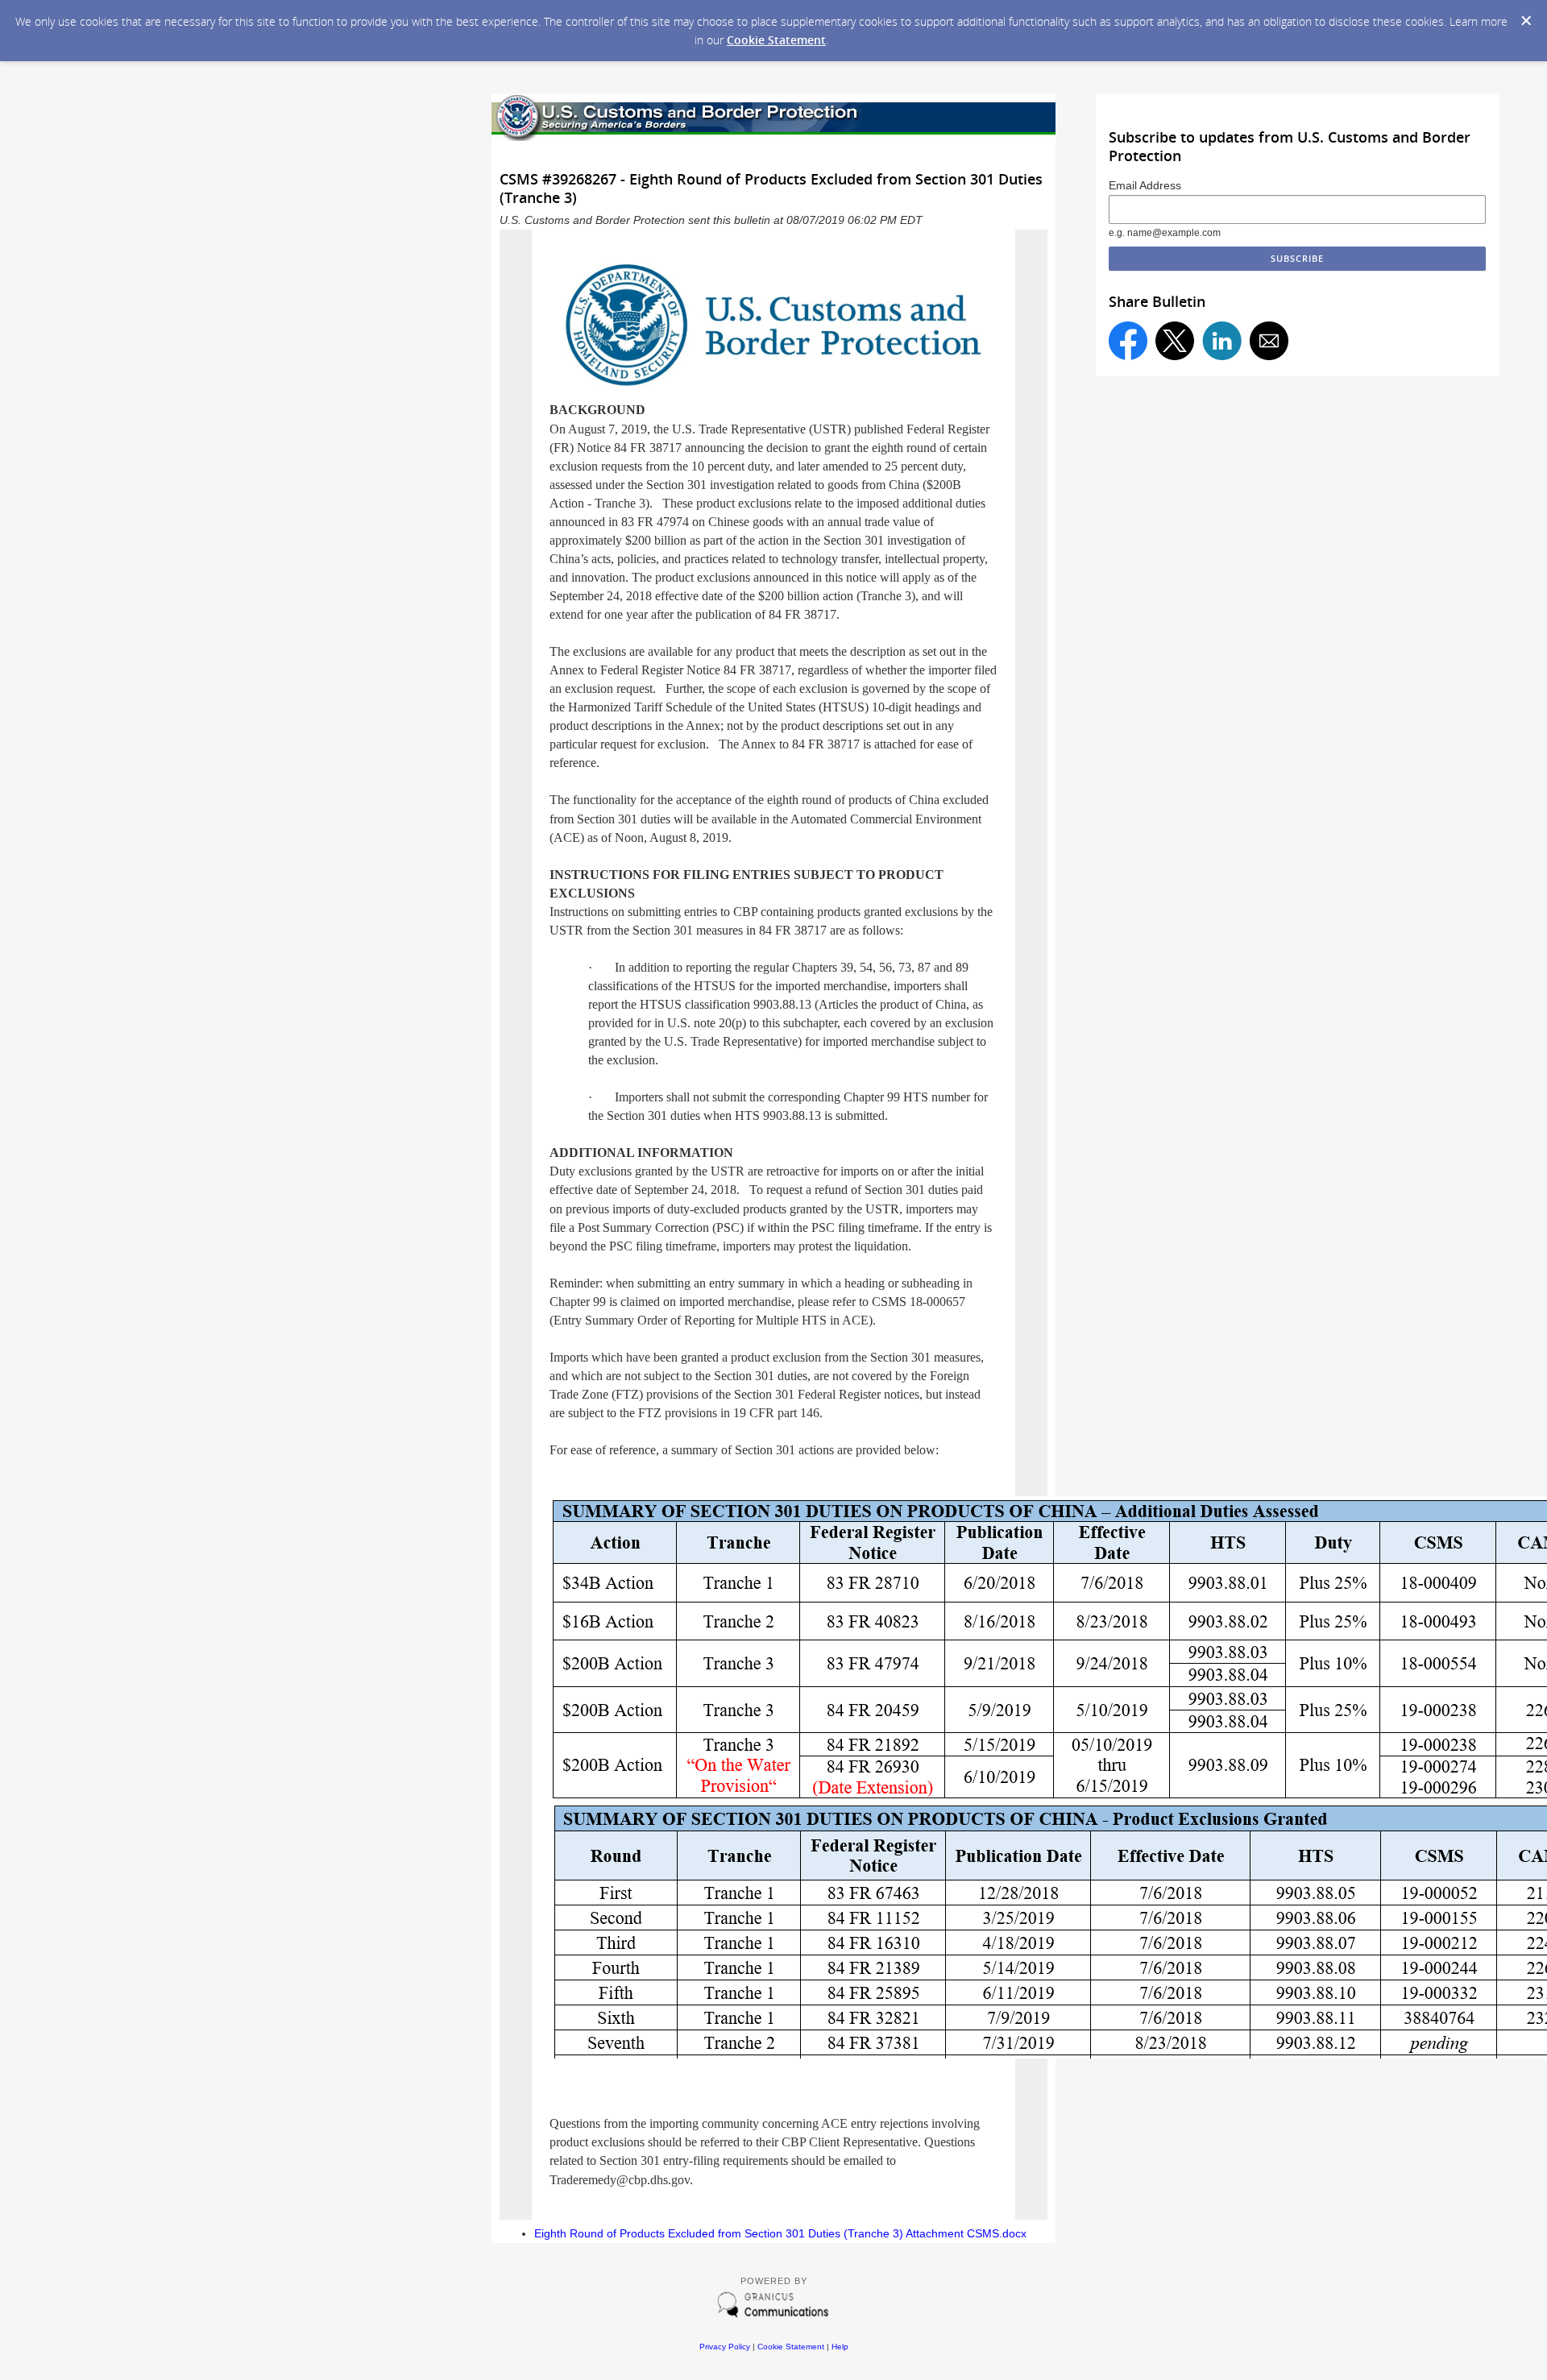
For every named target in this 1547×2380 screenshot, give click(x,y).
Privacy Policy (725, 2347)
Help (840, 2347)
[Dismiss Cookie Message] (1526, 21)
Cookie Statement (776, 40)
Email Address (1145, 185)
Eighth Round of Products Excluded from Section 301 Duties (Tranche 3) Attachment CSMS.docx (780, 2233)
